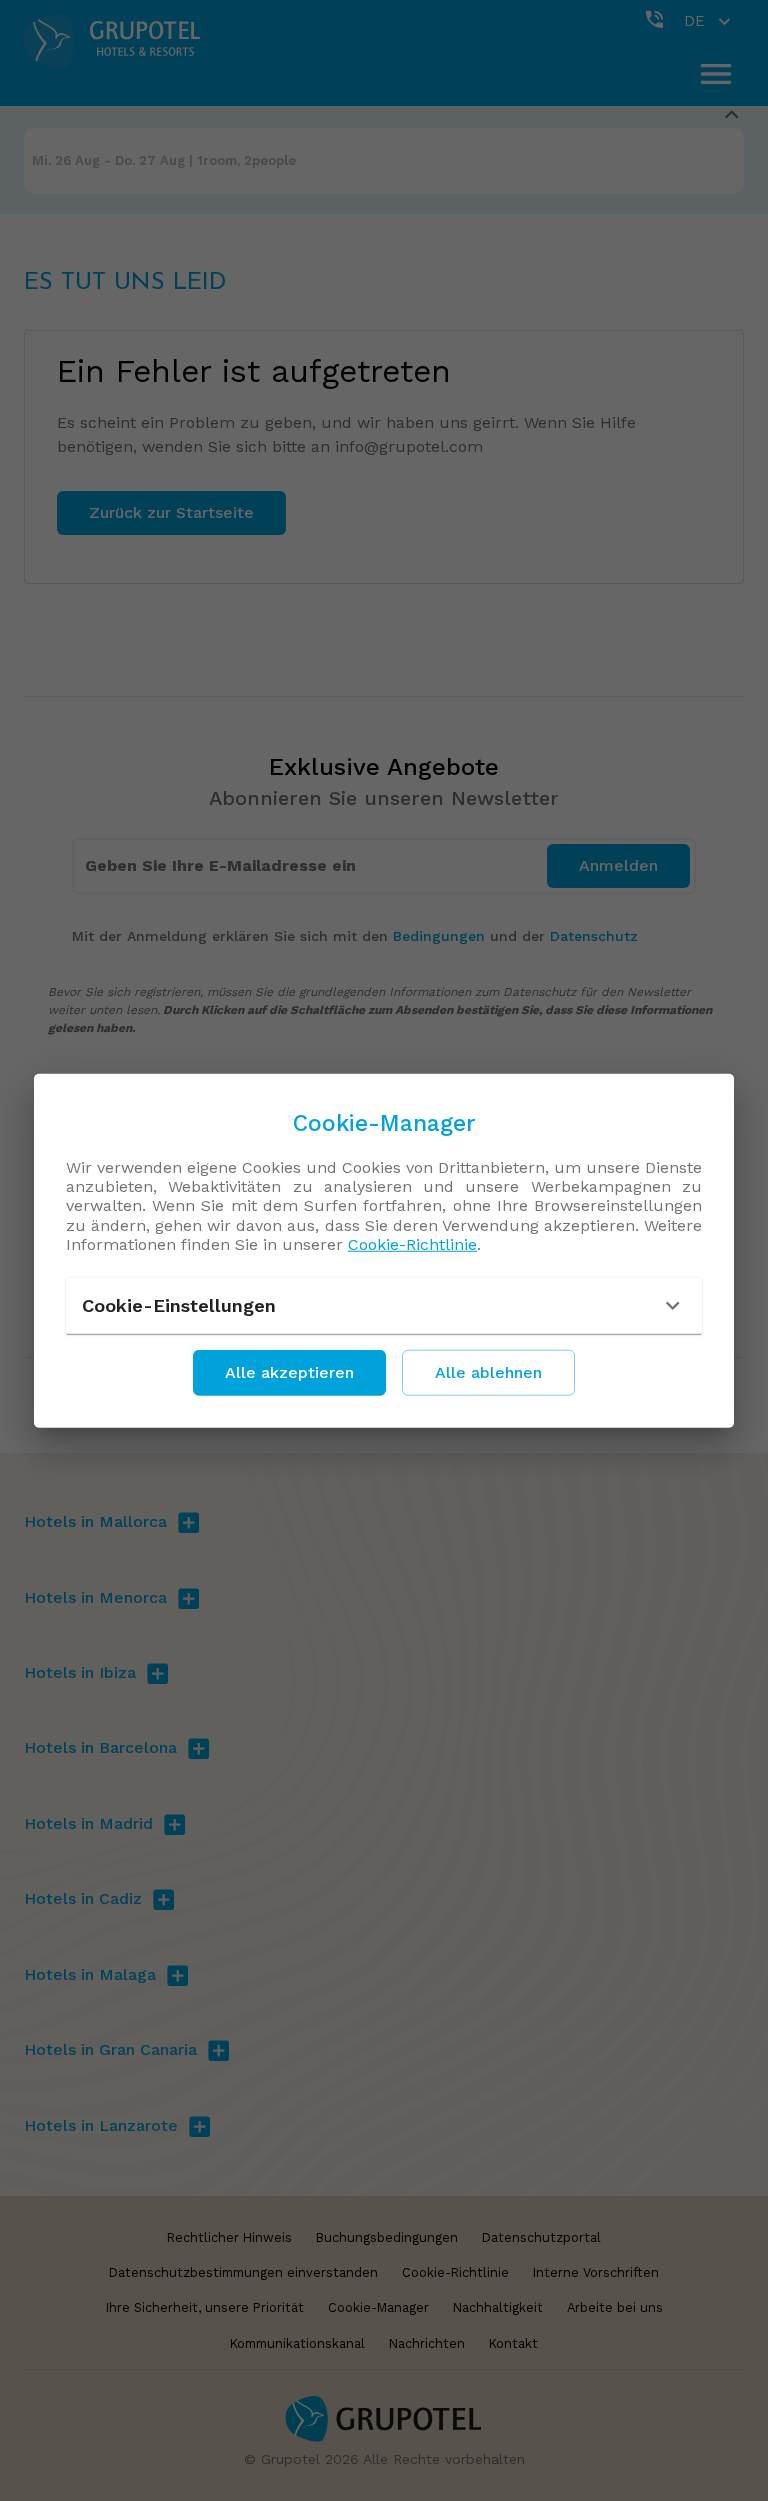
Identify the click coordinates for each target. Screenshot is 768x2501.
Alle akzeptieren (289, 1372)
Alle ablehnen (488, 1372)
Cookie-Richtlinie (412, 1244)
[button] (384, 1306)
